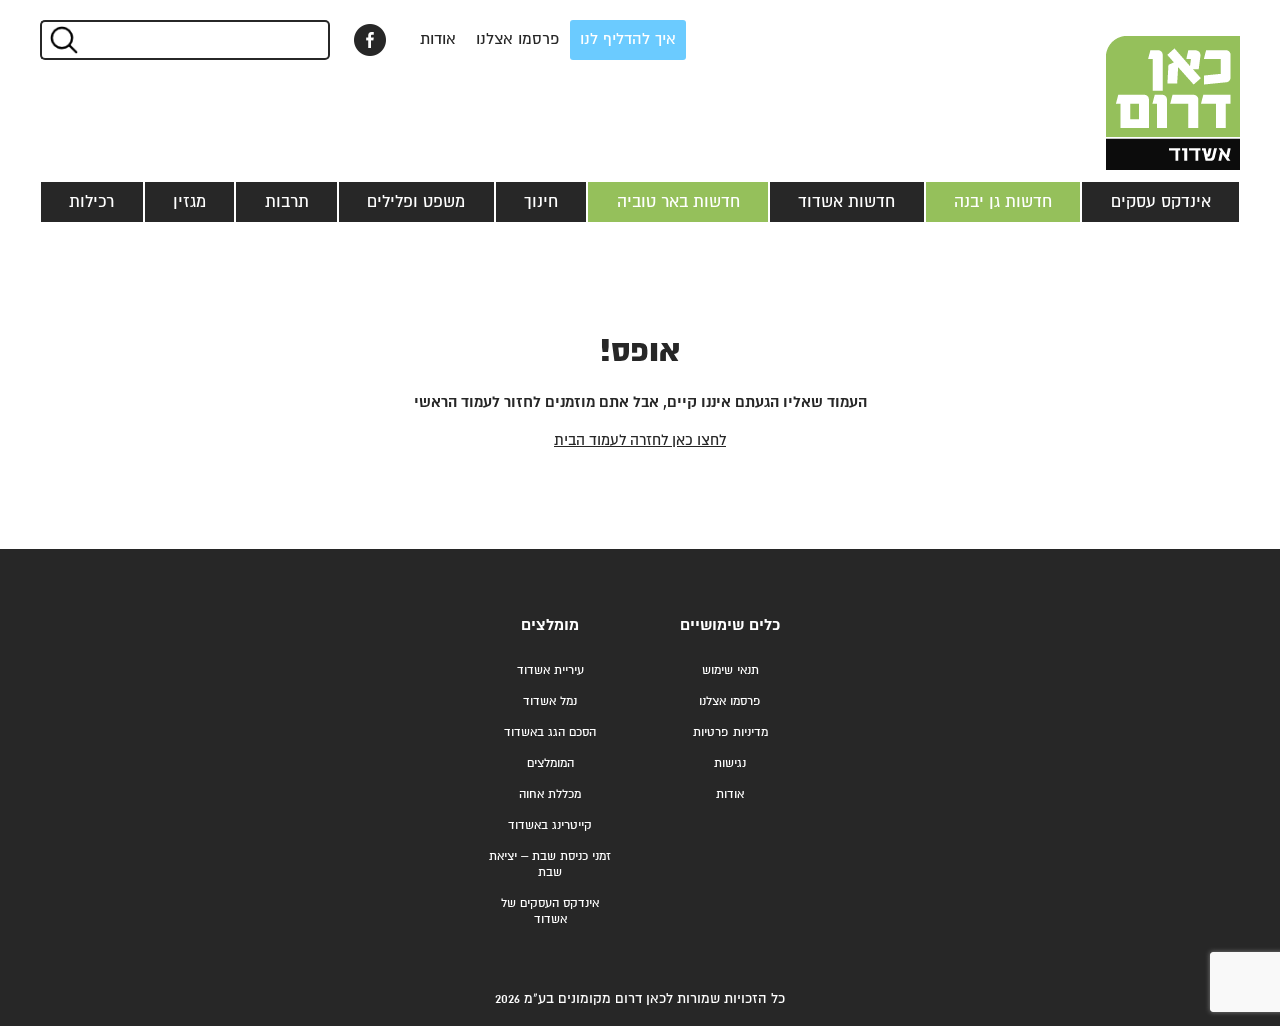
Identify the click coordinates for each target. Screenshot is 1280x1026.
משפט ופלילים (416, 202)
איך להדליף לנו (628, 39)
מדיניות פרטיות (730, 732)
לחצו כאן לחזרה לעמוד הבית (640, 440)
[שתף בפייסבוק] (370, 40)
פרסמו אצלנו (518, 39)
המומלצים (550, 763)
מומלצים (550, 625)
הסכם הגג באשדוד (550, 732)
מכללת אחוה (550, 794)
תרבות (287, 202)
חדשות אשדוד (846, 202)
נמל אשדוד (550, 701)
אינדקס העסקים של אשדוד (550, 911)
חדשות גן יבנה (1003, 202)
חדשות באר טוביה (678, 202)
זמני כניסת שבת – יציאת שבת (550, 864)
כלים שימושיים (730, 625)
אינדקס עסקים (1161, 202)
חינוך (541, 202)
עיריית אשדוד (550, 670)
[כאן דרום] (1140, 85)
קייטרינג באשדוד (550, 825)
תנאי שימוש (730, 670)
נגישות (730, 763)
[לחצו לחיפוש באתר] (62, 40)
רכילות (91, 202)
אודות (438, 39)
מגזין (189, 202)
